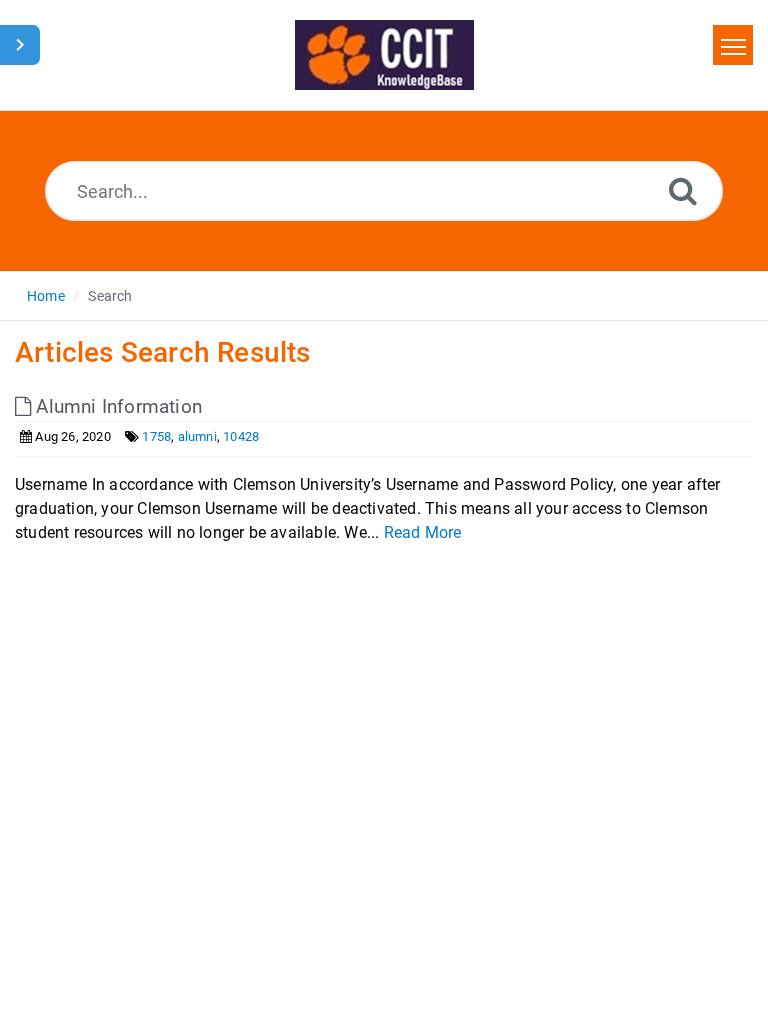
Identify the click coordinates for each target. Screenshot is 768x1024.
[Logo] (384, 55)
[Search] (683, 190)
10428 (241, 436)
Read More (423, 532)
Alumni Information (116, 406)
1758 (156, 436)
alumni (197, 436)
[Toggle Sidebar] (20, 45)
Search (110, 296)
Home (46, 296)
